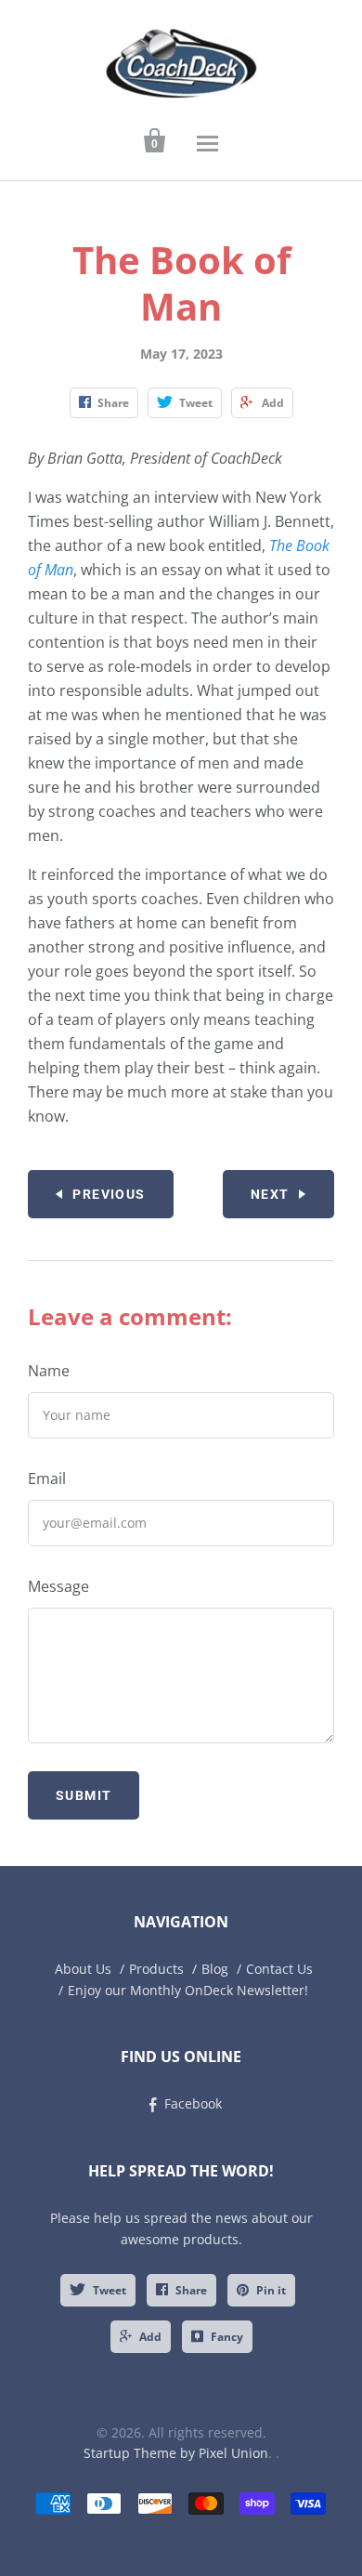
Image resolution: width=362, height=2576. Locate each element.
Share (191, 2290)
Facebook (193, 2103)
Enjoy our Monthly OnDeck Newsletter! (188, 1990)
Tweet (110, 2290)
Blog (215, 1969)
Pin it (271, 2290)
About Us (83, 1969)
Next (270, 1194)
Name (49, 1371)
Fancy (227, 2337)
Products (156, 1969)
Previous (109, 1194)
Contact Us (279, 1969)
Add (150, 2337)
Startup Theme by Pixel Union (176, 2453)
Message (58, 1586)
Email (47, 1479)
